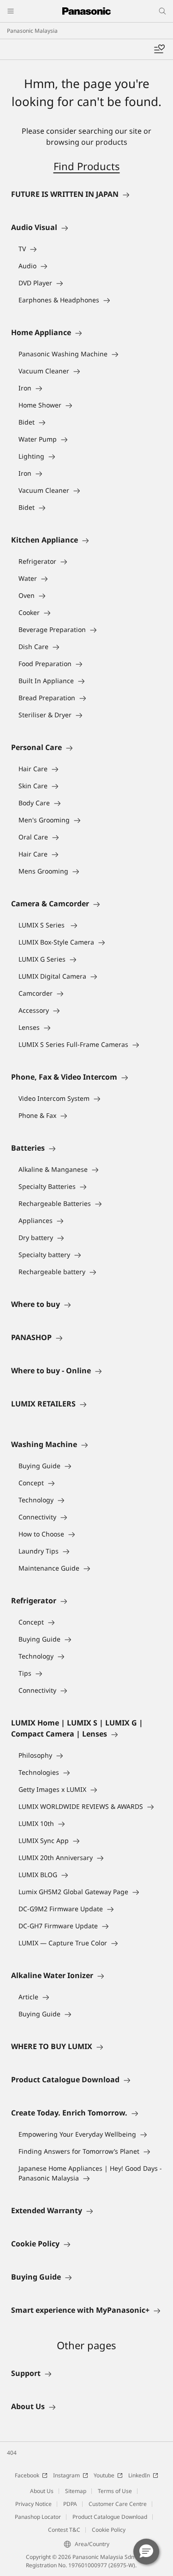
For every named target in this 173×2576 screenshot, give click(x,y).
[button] (146, 2552)
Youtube (104, 2475)
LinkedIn (139, 2475)
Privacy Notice (33, 2504)
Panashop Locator (38, 2517)
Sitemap (76, 2491)
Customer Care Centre (118, 2504)
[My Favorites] (159, 49)
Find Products (87, 166)
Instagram (66, 2475)
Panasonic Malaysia (32, 31)
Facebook (27, 2475)
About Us (42, 2491)
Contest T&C (64, 2530)
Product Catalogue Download (110, 2517)
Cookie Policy (109, 2530)
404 (12, 2453)
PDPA (70, 2504)
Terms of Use (115, 2491)
